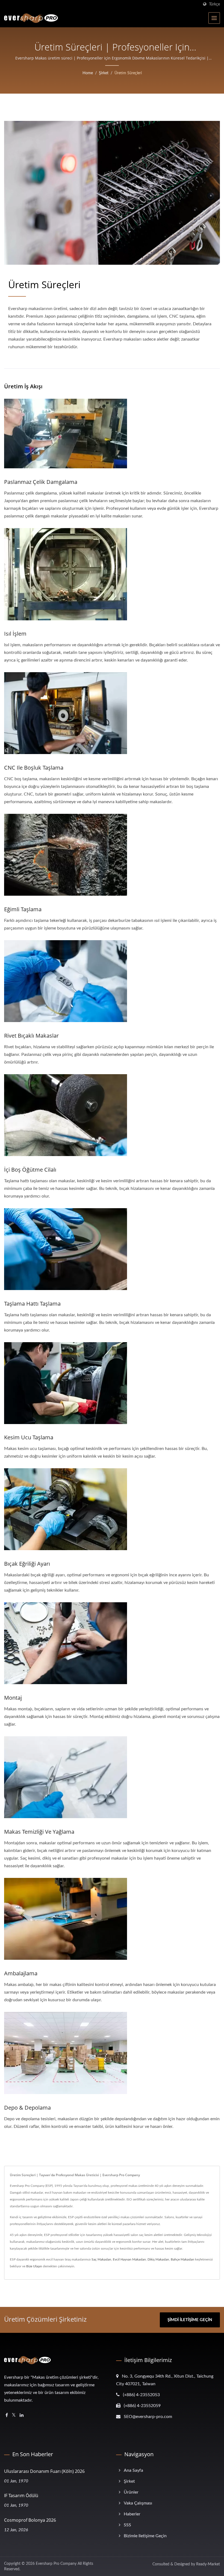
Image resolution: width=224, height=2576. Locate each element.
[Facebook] (7, 2415)
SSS (127, 2525)
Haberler (132, 2514)
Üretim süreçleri (128, 73)
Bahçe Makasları (182, 2259)
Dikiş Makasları (158, 2259)
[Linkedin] (22, 2415)
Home (88, 73)
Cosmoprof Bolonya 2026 (30, 2520)
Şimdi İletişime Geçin (190, 2320)
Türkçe (214, 4)
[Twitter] (14, 2415)
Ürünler (131, 2492)
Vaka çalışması (138, 2503)
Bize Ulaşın (34, 2266)
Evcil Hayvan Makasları (129, 2259)
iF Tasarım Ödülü (21, 2495)
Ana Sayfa (133, 2470)
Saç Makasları (101, 2259)
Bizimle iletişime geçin (145, 2536)
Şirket (104, 73)
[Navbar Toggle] (214, 18)
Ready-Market (208, 2564)
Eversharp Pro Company (56, 2564)
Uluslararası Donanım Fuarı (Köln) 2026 (44, 2471)
